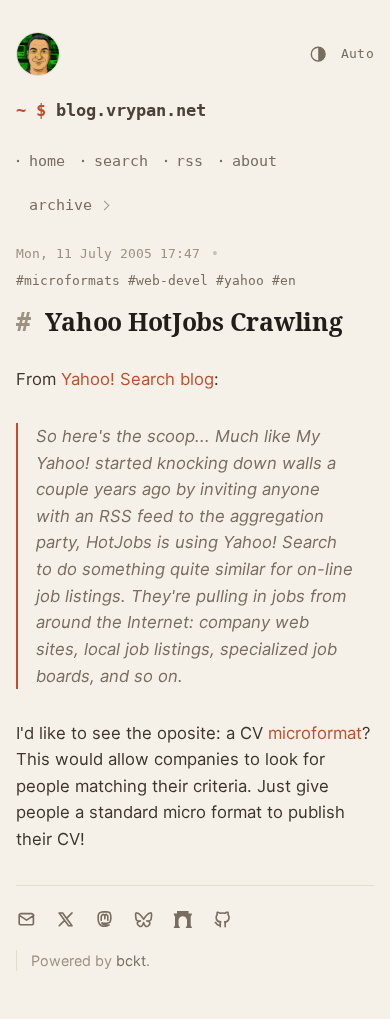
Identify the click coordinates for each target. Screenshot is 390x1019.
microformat (315, 733)
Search (121, 161)
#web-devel (168, 280)
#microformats (68, 280)
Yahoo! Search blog (137, 379)
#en (284, 280)
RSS (189, 161)
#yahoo (240, 280)
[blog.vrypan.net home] (38, 54)
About (254, 161)
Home (47, 161)
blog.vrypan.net (131, 110)
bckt (131, 960)
